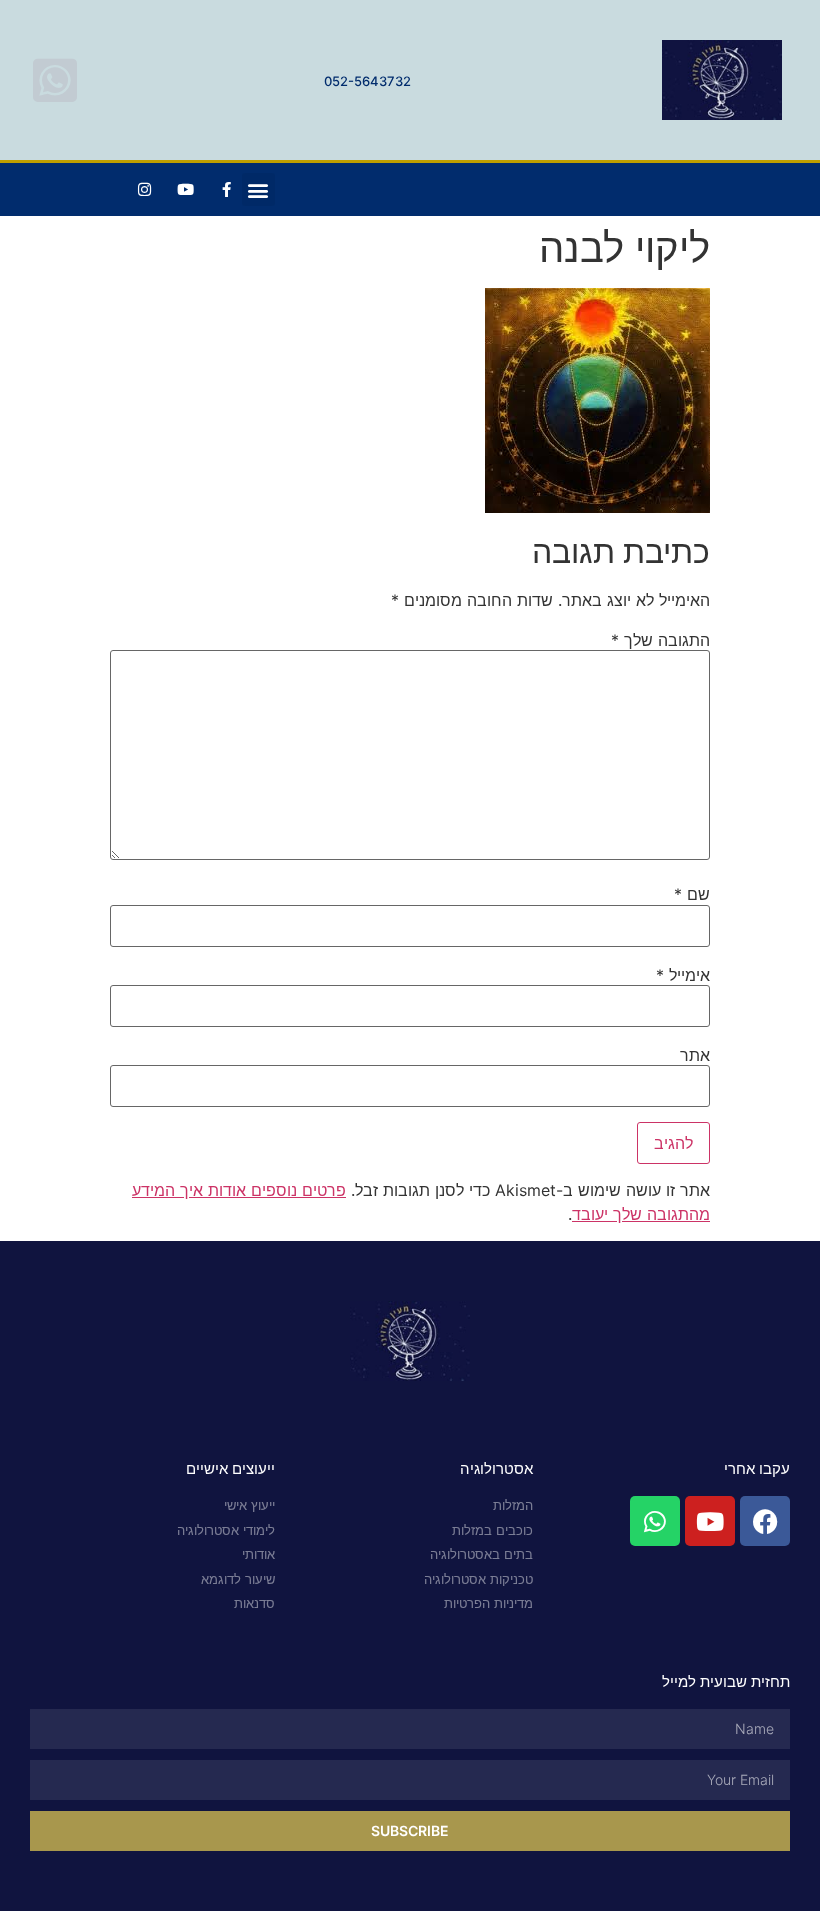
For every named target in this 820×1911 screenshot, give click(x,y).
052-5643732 (367, 81)
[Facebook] (765, 1521)
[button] (258, 189)
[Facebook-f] (227, 190)
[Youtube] (186, 190)
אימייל (683, 975)
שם (692, 894)
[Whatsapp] (655, 1521)
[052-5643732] (55, 80)
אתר (695, 1055)
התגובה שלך (660, 640)
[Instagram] (145, 190)
